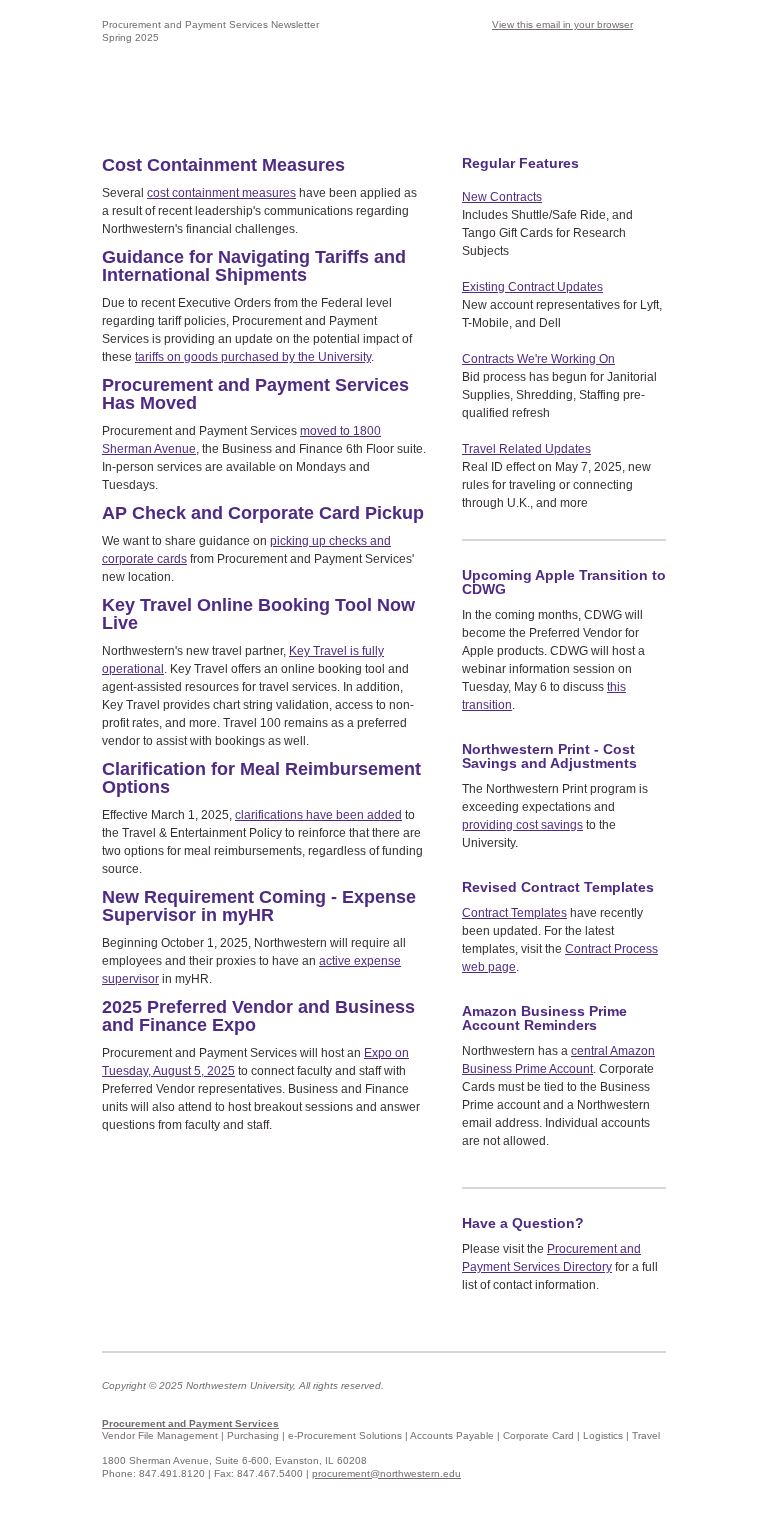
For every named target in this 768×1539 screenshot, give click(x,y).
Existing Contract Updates (532, 287)
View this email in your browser (562, 24)
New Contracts (502, 197)
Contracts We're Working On (538, 359)
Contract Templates (514, 913)
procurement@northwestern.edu (386, 1473)
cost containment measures (221, 193)
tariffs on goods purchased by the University (253, 357)
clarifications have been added (318, 815)
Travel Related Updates (526, 449)
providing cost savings (522, 825)
